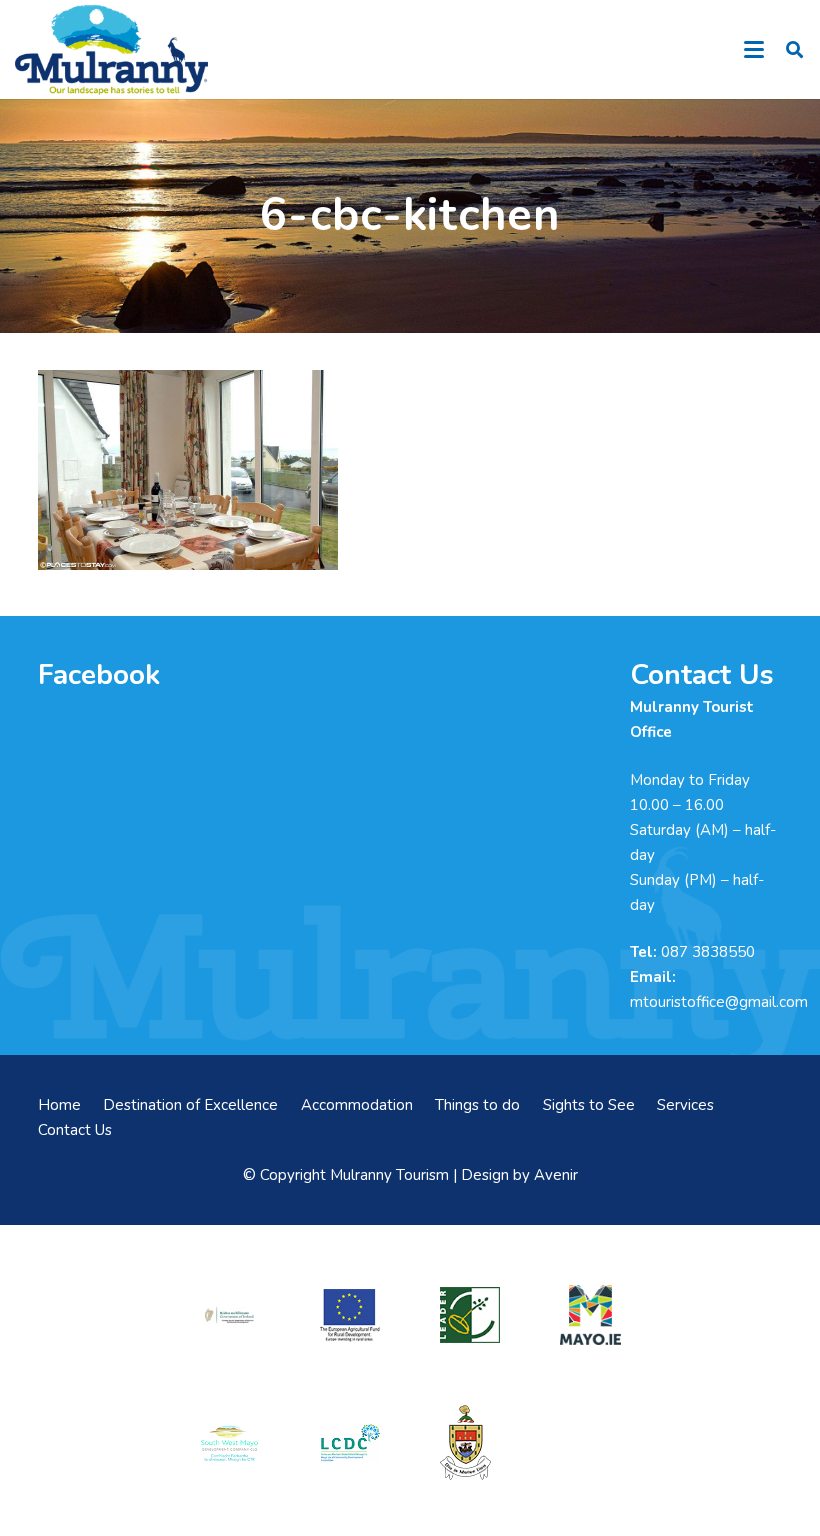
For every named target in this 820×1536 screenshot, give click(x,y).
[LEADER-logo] (470, 1315)
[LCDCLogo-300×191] (350, 1443)
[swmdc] (229, 1443)
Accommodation (357, 1105)
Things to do (477, 1105)
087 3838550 (708, 952)
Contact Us (75, 1130)
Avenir (556, 1175)
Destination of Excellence (190, 1105)
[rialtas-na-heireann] (229, 1315)
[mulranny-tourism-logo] (111, 50)
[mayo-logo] (590, 1315)
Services (685, 1105)
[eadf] (350, 1315)
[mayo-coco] (470, 1442)
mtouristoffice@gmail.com (719, 1002)
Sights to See (589, 1105)
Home (59, 1105)
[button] (754, 50)
